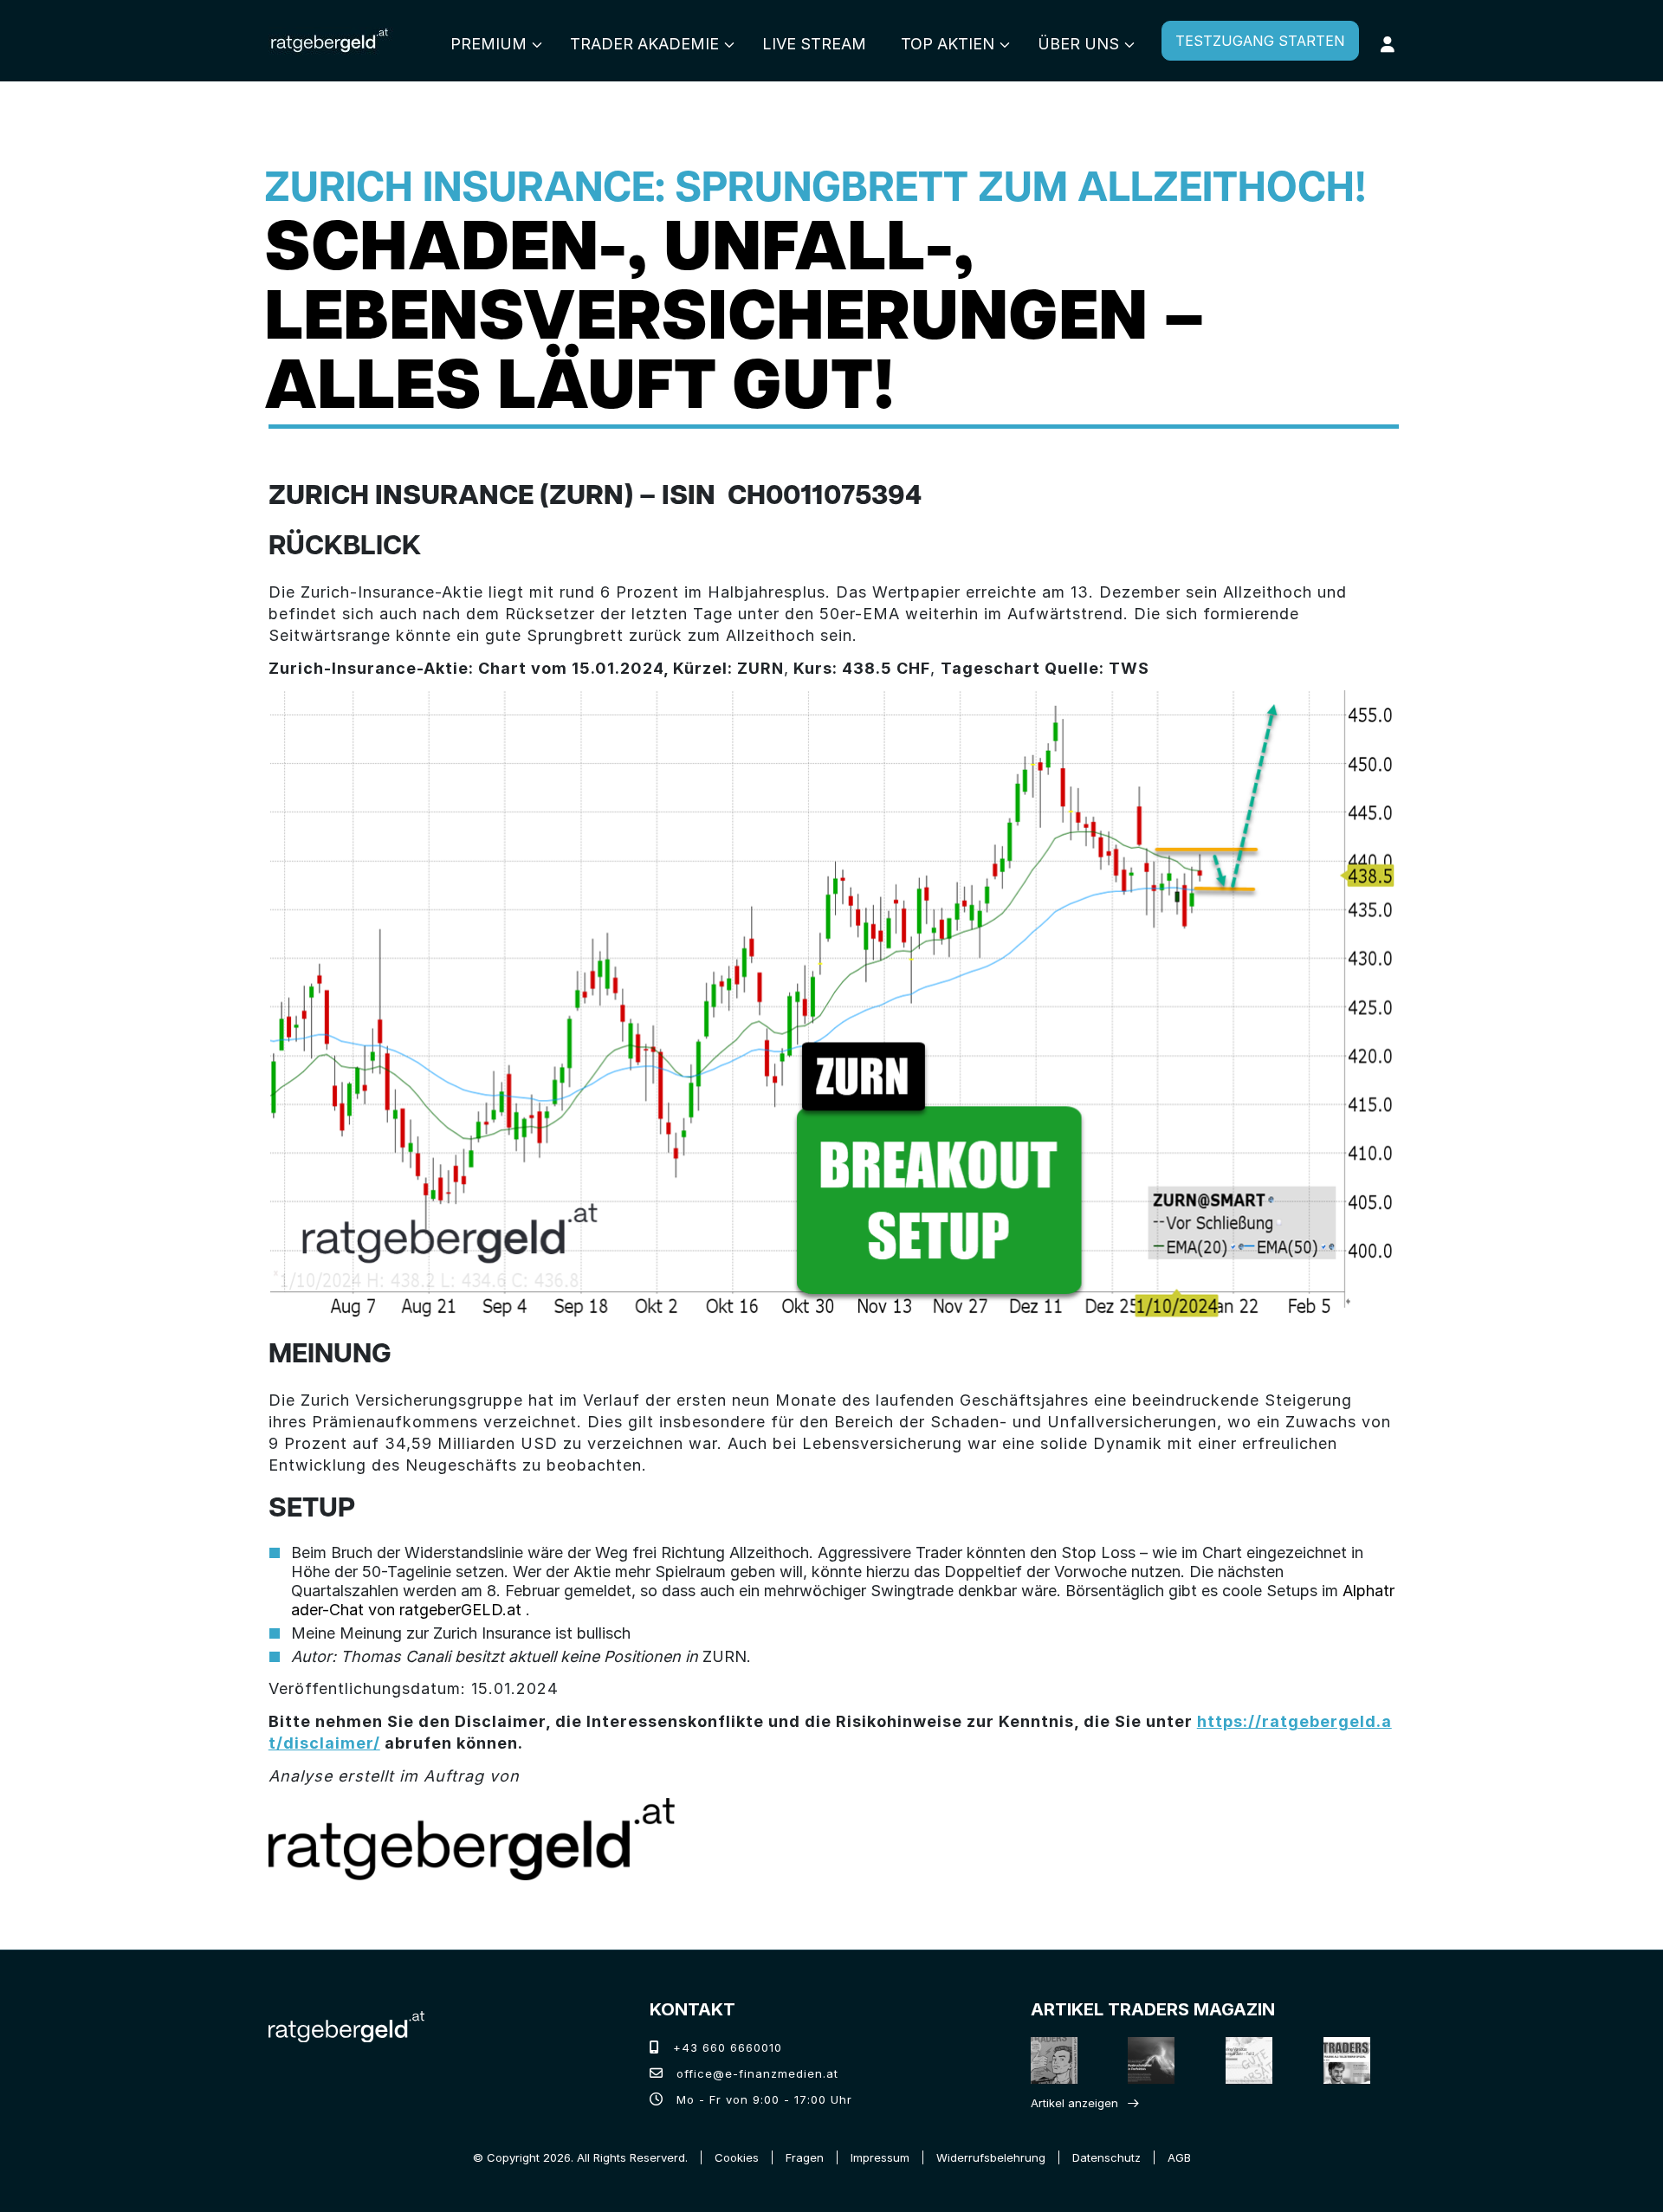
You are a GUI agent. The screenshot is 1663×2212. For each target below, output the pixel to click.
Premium (489, 44)
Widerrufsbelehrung (991, 2157)
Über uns (1078, 44)
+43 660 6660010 (725, 2047)
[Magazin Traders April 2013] (1348, 2060)
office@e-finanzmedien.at (755, 2073)
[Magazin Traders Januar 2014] (1250, 2060)
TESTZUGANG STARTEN (1260, 41)
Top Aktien (948, 44)
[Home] (346, 2025)
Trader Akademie (644, 44)
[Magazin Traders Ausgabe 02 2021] (1055, 2060)
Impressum (880, 2157)
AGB (1179, 2157)
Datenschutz (1107, 2157)
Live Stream (814, 44)
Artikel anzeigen (1074, 2103)
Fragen (805, 2157)
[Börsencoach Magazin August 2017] (1153, 2060)
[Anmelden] (1388, 44)
